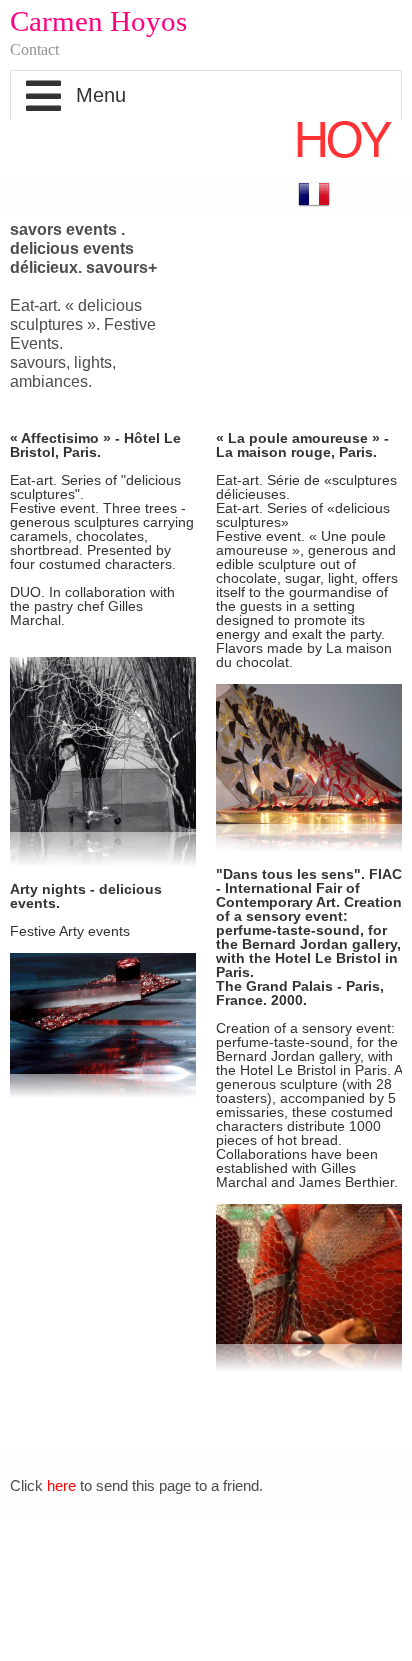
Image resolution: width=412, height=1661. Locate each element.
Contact (34, 49)
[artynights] (103, 1025)
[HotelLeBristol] (103, 762)
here (61, 1485)
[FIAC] (309, 1288)
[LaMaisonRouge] (309, 768)
